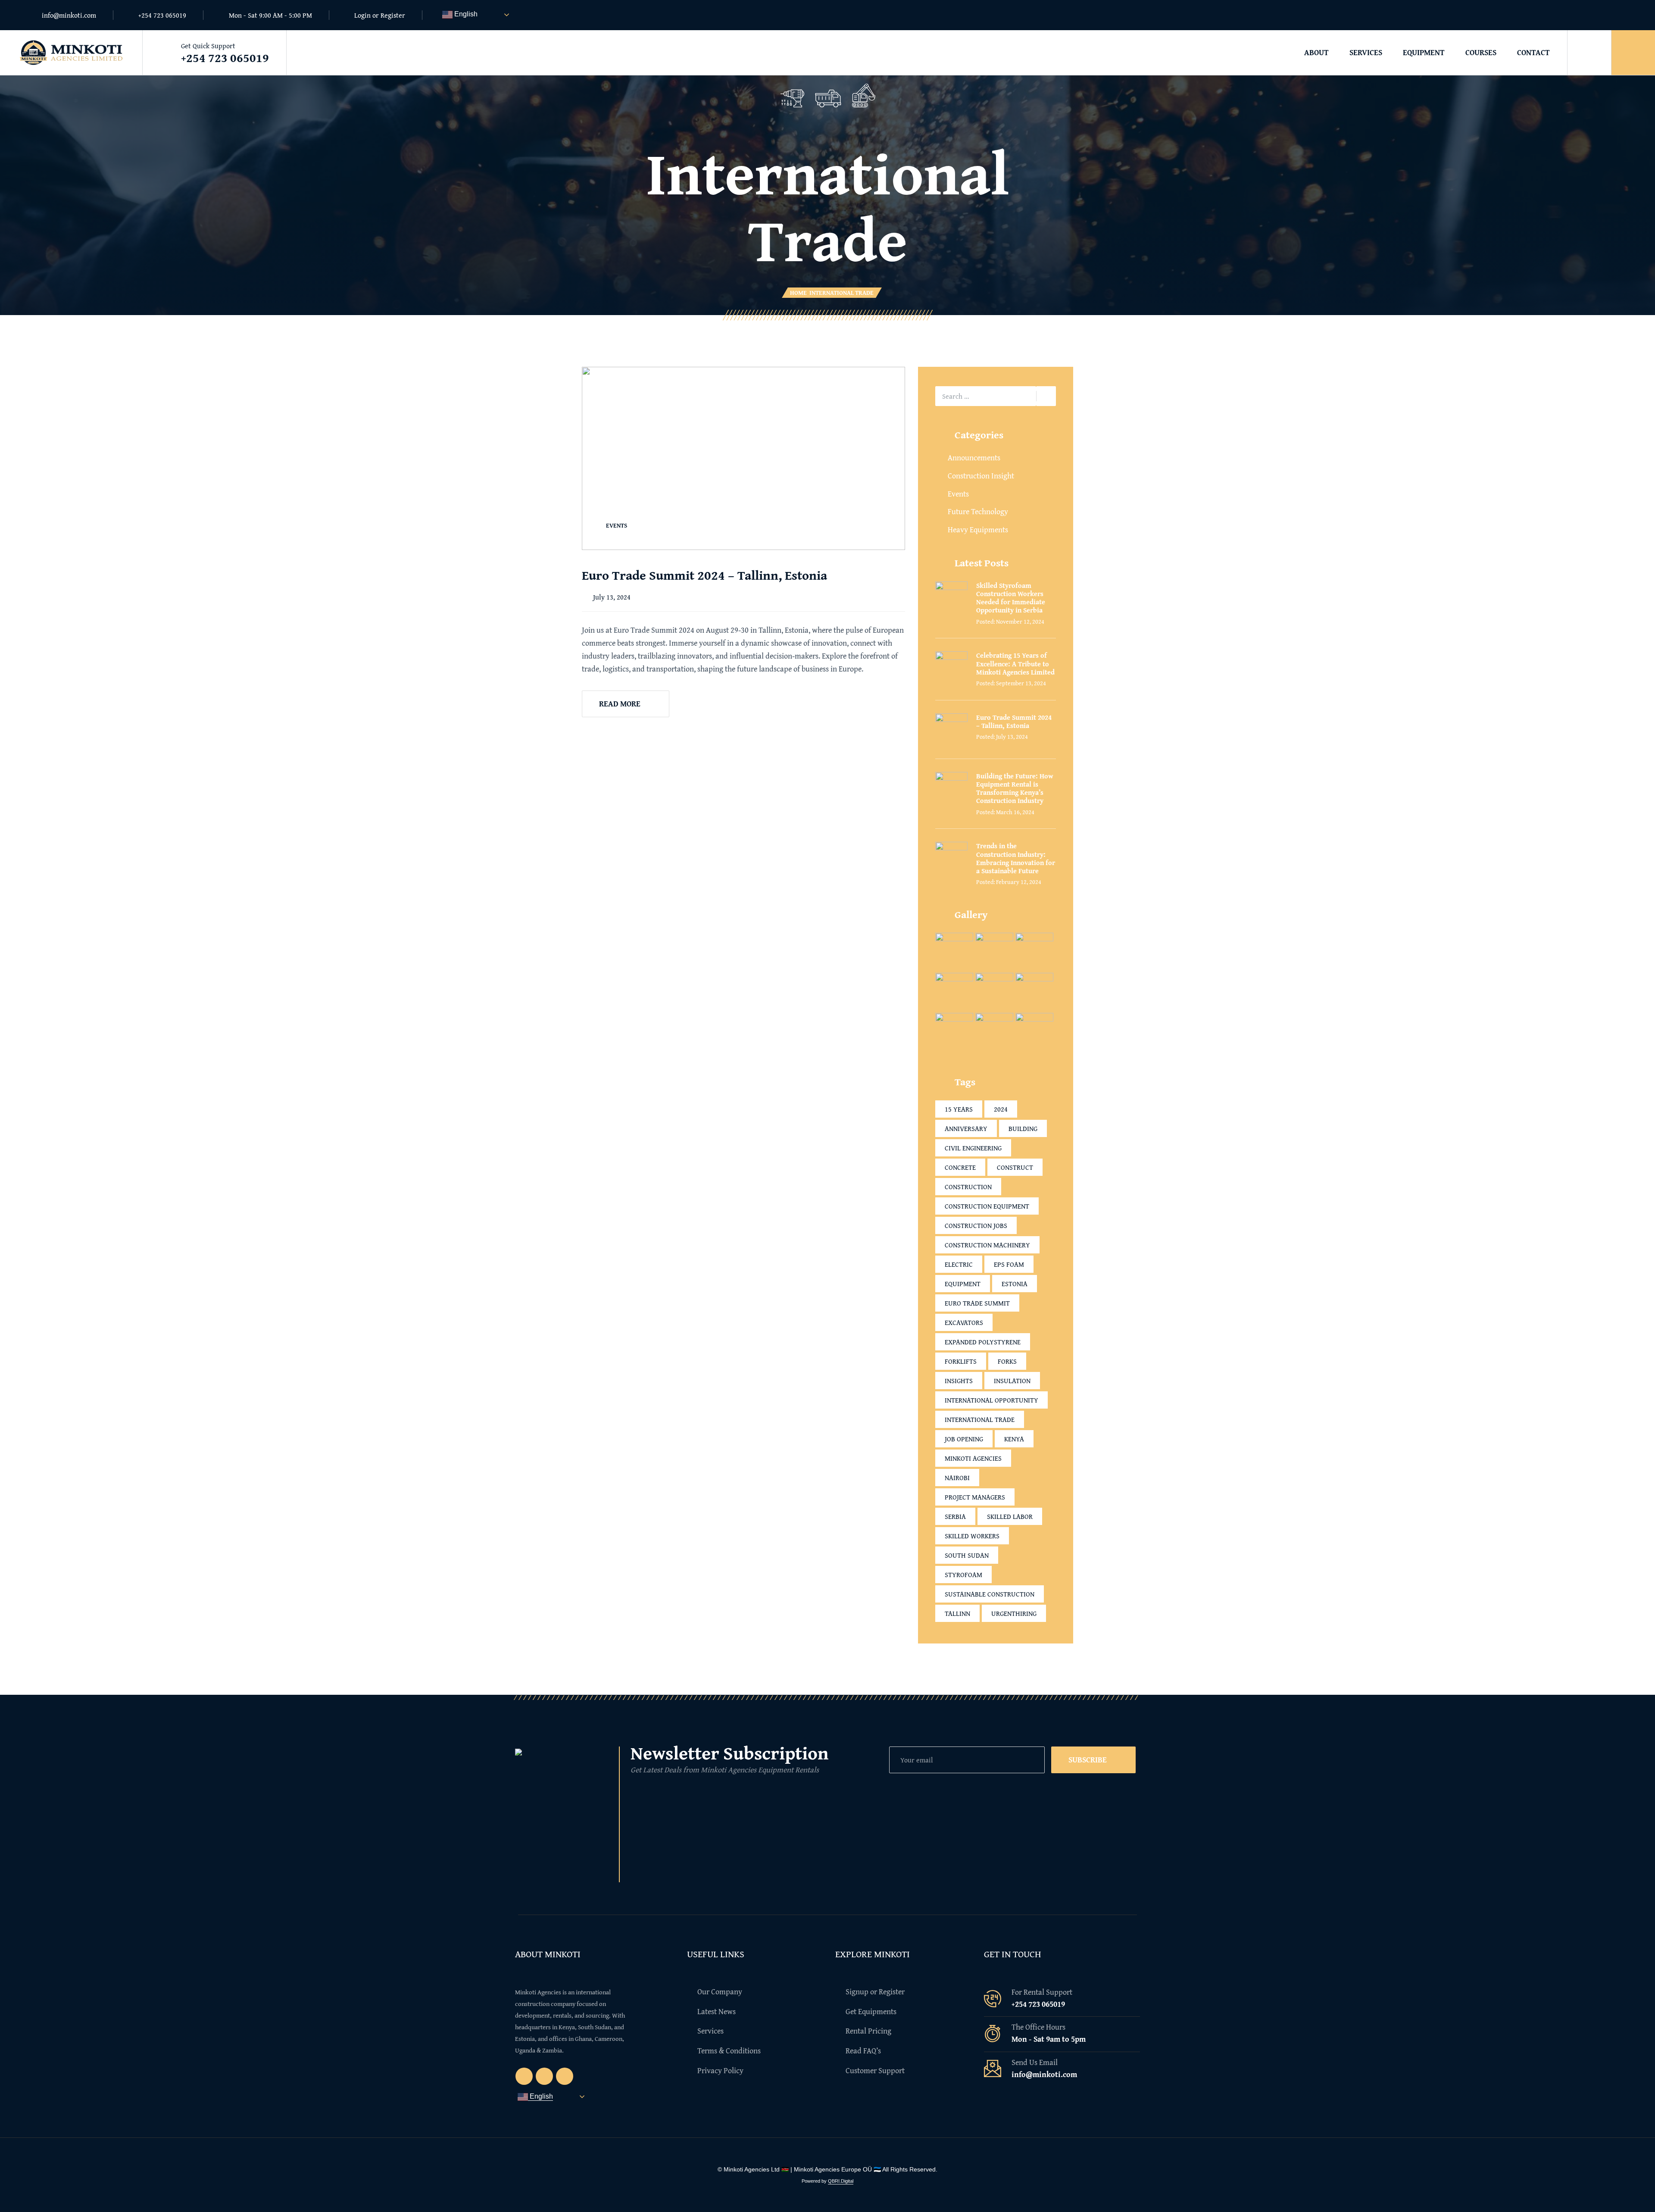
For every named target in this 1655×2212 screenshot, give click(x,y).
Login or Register (380, 15)
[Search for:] (986, 396)
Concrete (960, 1167)
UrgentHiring (1014, 1613)
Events (617, 525)
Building (1023, 1128)
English (465, 14)
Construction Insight (981, 476)
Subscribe (1088, 1760)
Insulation (1012, 1381)
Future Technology (978, 511)
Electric (959, 1264)
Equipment (1424, 52)
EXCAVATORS (964, 1322)
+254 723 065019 (162, 15)
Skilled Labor (1010, 1516)
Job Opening (964, 1439)
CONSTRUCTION (968, 1187)
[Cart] (1633, 53)
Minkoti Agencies (973, 1458)
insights (959, 1381)
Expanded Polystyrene (983, 1342)
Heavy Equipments (978, 530)
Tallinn (957, 1613)
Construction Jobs (976, 1225)
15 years (959, 1109)
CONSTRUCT (1015, 1167)
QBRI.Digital (841, 2181)
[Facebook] (1585, 15)
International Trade (980, 1419)
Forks (1007, 1361)
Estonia (1015, 1284)
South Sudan (967, 1555)
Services (1366, 52)
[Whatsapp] (1601, 15)
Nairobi (957, 1478)
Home (798, 293)
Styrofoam (963, 1575)
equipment (963, 1284)
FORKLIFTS (961, 1361)
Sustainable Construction (990, 1594)
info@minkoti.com (69, 15)
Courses (1481, 52)
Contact (1533, 52)
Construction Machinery (987, 1245)
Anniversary (966, 1128)
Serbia (955, 1516)
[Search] (1589, 53)
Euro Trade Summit (977, 1303)
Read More (620, 704)
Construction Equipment (987, 1206)
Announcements (974, 458)
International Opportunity (991, 1400)
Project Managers (975, 1497)
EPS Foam (1009, 1264)
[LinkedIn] (1618, 15)
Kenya (1014, 1439)
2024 (1001, 1109)
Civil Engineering (973, 1148)
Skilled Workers (972, 1536)
